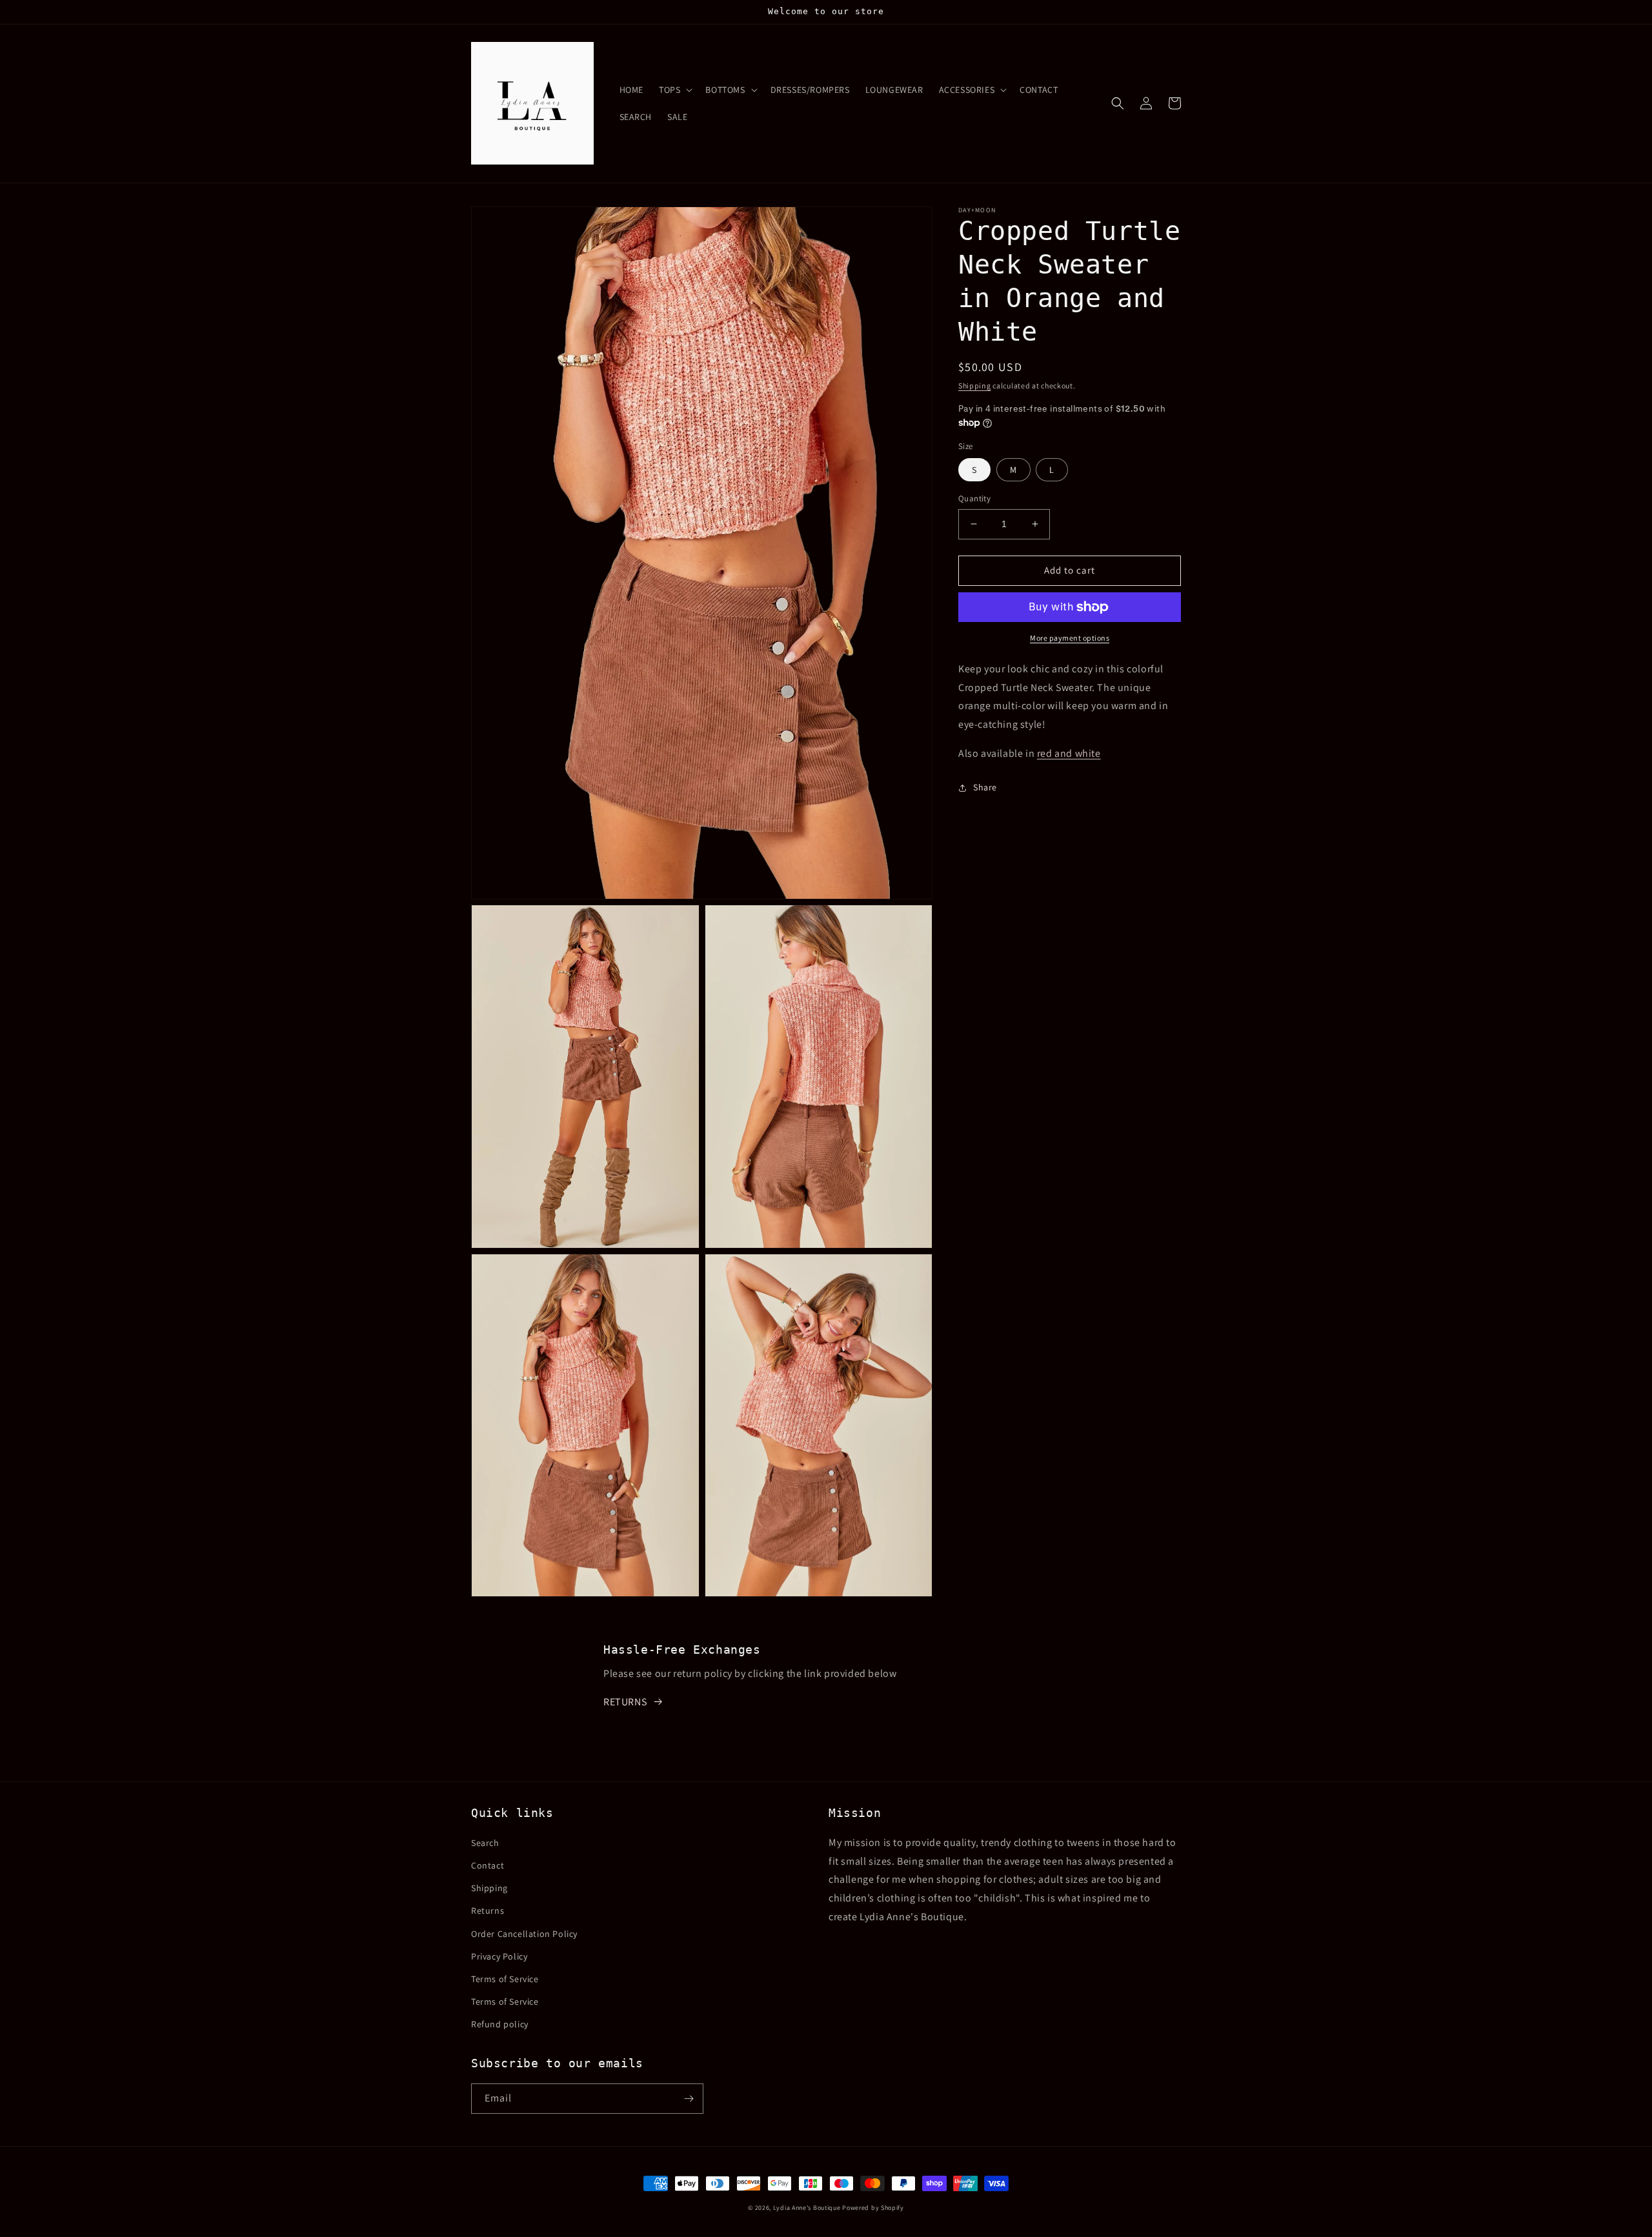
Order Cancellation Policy (524, 1934)
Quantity (974, 498)
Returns (488, 1911)
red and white (1069, 753)
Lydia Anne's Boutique (807, 2208)
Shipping (975, 386)
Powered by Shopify (873, 2208)
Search (485, 1843)
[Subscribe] (689, 2099)
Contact (488, 1865)
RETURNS (625, 1702)
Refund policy (500, 2024)
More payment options (1070, 638)
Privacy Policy (499, 1956)
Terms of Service (505, 1979)
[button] (674, 90)
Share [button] (985, 787)
